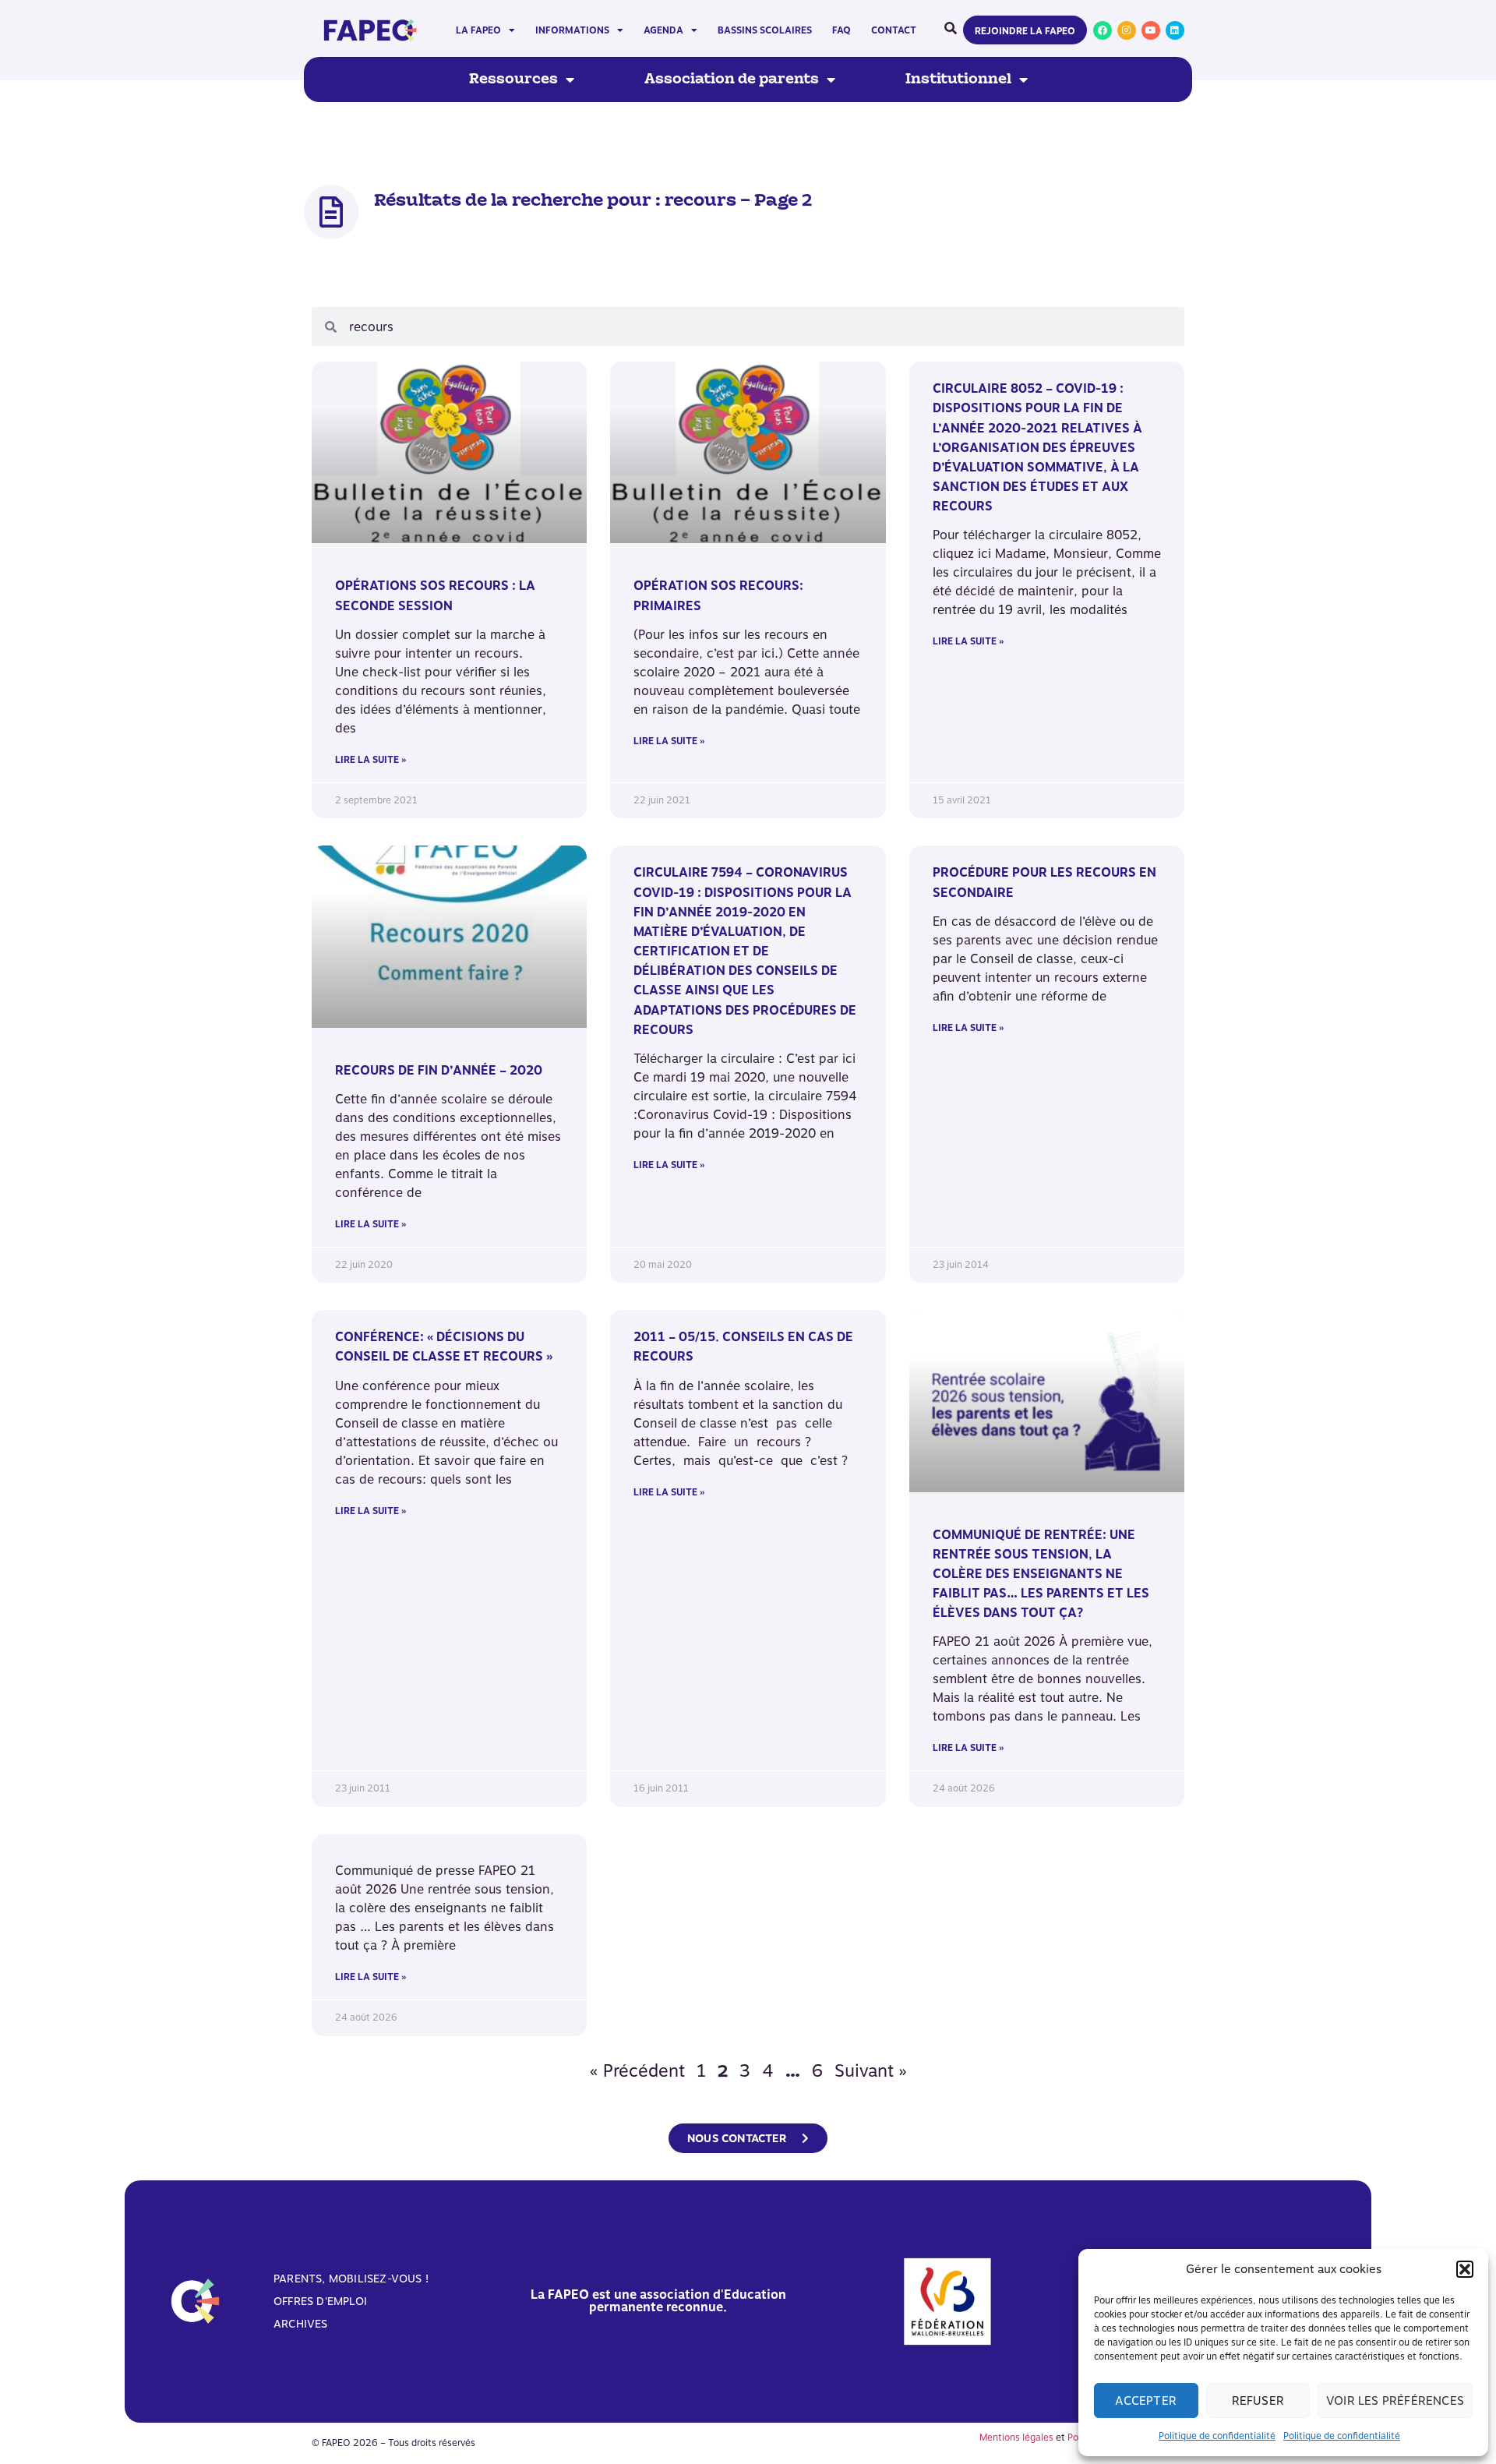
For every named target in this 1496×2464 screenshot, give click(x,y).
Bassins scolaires (765, 30)
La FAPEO (478, 30)
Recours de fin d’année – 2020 (439, 1070)
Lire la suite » (370, 760)
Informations (572, 30)
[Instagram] (1127, 30)
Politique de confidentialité (1217, 2436)
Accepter (1146, 2401)
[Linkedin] (1175, 30)
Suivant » (871, 2070)
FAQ (841, 30)
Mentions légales (1016, 2438)
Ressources (513, 79)
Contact (894, 30)
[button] (1465, 2269)
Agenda (663, 30)
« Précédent (637, 2070)
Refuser (1258, 2401)
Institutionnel (958, 79)
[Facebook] (1103, 30)
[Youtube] (1151, 30)
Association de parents (732, 79)
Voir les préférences (1395, 2401)
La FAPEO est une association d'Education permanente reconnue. (658, 2301)
